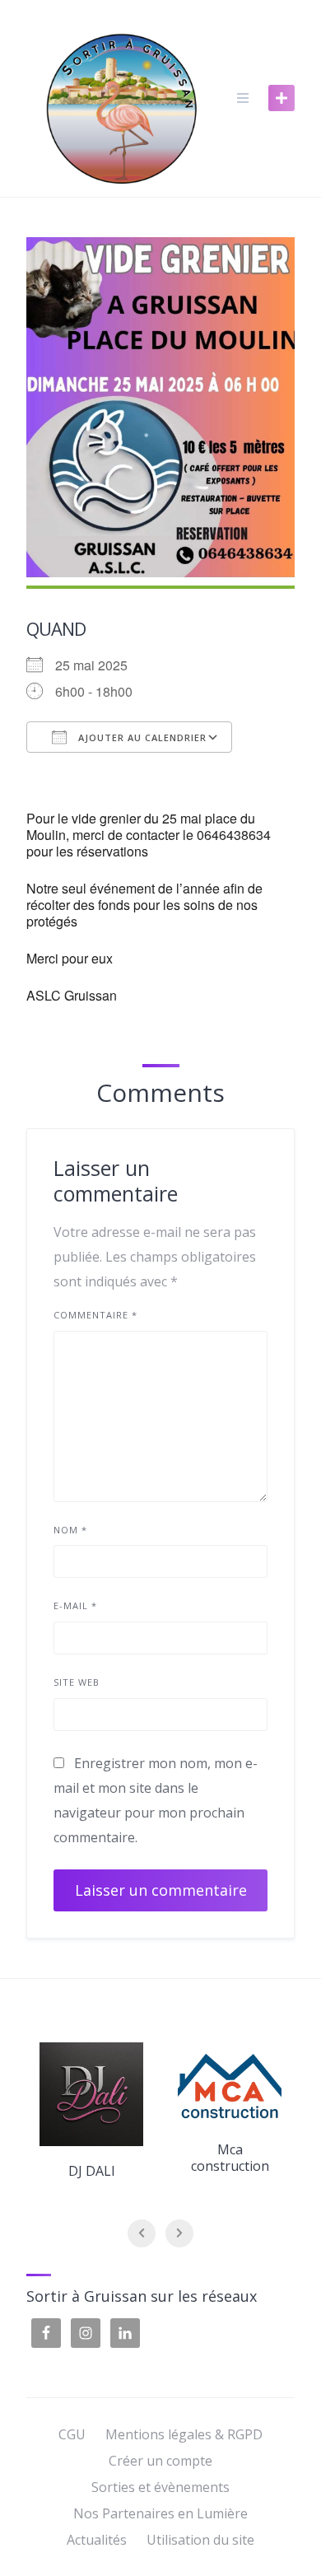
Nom (70, 1530)
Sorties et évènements (160, 2487)
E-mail (75, 1605)
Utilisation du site (200, 2540)
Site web (77, 1682)
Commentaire (95, 1315)
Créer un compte (160, 2461)
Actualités (97, 2540)
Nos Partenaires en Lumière (160, 2513)
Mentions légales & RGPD (184, 2434)
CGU (72, 2434)
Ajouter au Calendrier (141, 737)
